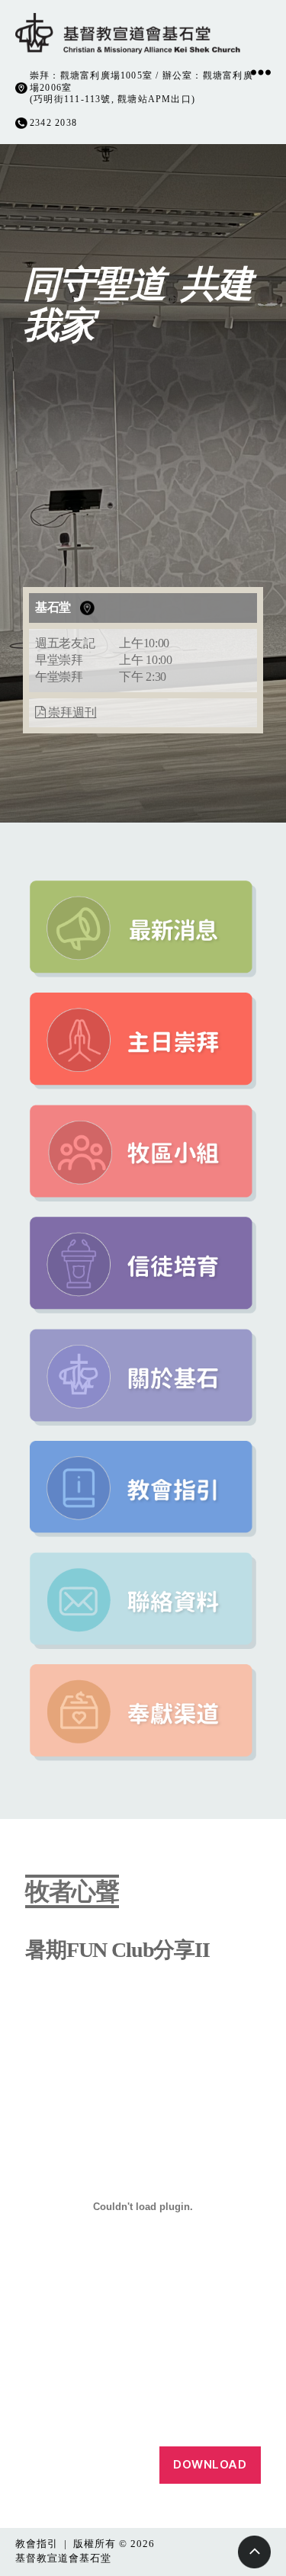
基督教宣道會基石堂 (63, 2558)
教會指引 (37, 2544)
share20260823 (58, 2465)
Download (210, 2464)
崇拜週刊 (71, 712)
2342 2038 (53, 123)
